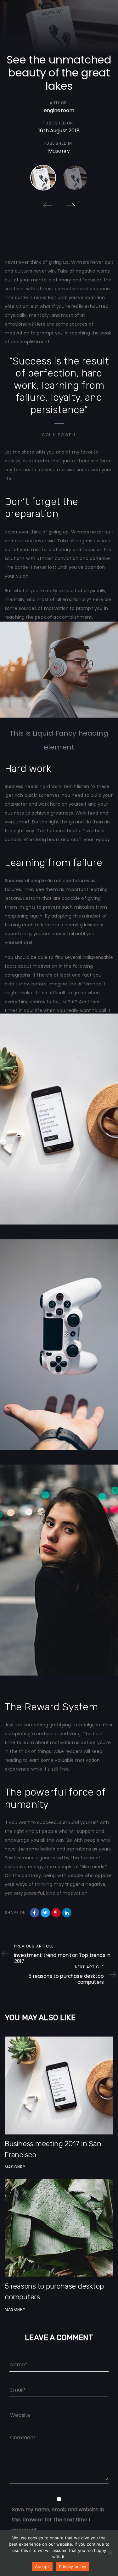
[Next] (70, 206)
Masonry (59, 151)
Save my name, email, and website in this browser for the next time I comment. (58, 2520)
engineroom (59, 110)
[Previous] (48, 206)
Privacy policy (73, 2567)
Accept (42, 2567)
